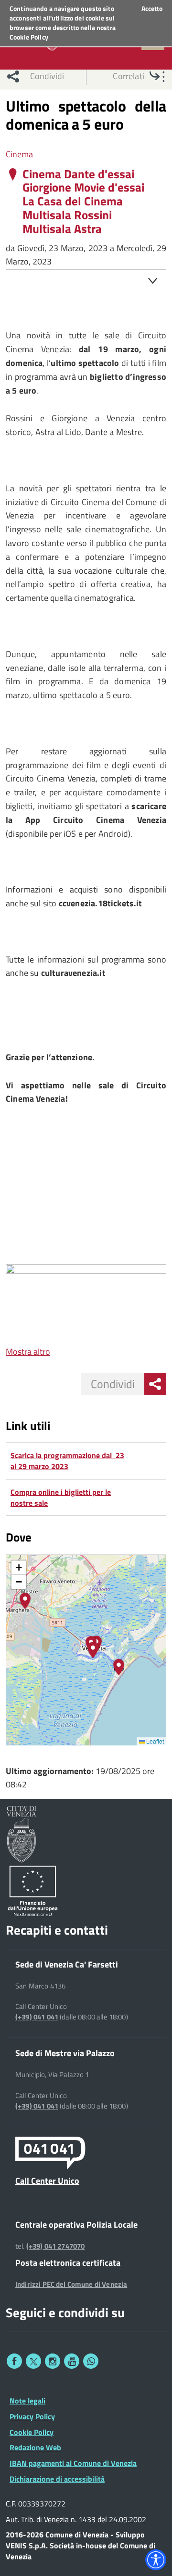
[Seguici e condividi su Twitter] (33, 2361)
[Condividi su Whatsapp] (91, 2361)
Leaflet (154, 1741)
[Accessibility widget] (156, 2560)
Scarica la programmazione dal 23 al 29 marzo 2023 (67, 1461)
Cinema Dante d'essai (78, 174)
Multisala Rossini (67, 215)
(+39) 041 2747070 (56, 2246)
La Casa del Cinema (73, 201)
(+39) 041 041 (37, 2017)
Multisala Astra (62, 229)
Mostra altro (28, 1352)
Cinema (19, 154)
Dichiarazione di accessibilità (57, 2479)
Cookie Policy (29, 37)
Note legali (27, 2401)
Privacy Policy (32, 2416)
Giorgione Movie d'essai (83, 188)
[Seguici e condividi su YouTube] (72, 2361)
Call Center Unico (47, 2180)
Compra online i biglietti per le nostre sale (61, 1497)
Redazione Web (35, 2447)
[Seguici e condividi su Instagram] (53, 2361)
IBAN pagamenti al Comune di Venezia (73, 2463)
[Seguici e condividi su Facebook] (14, 2361)
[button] (25, 1601)
